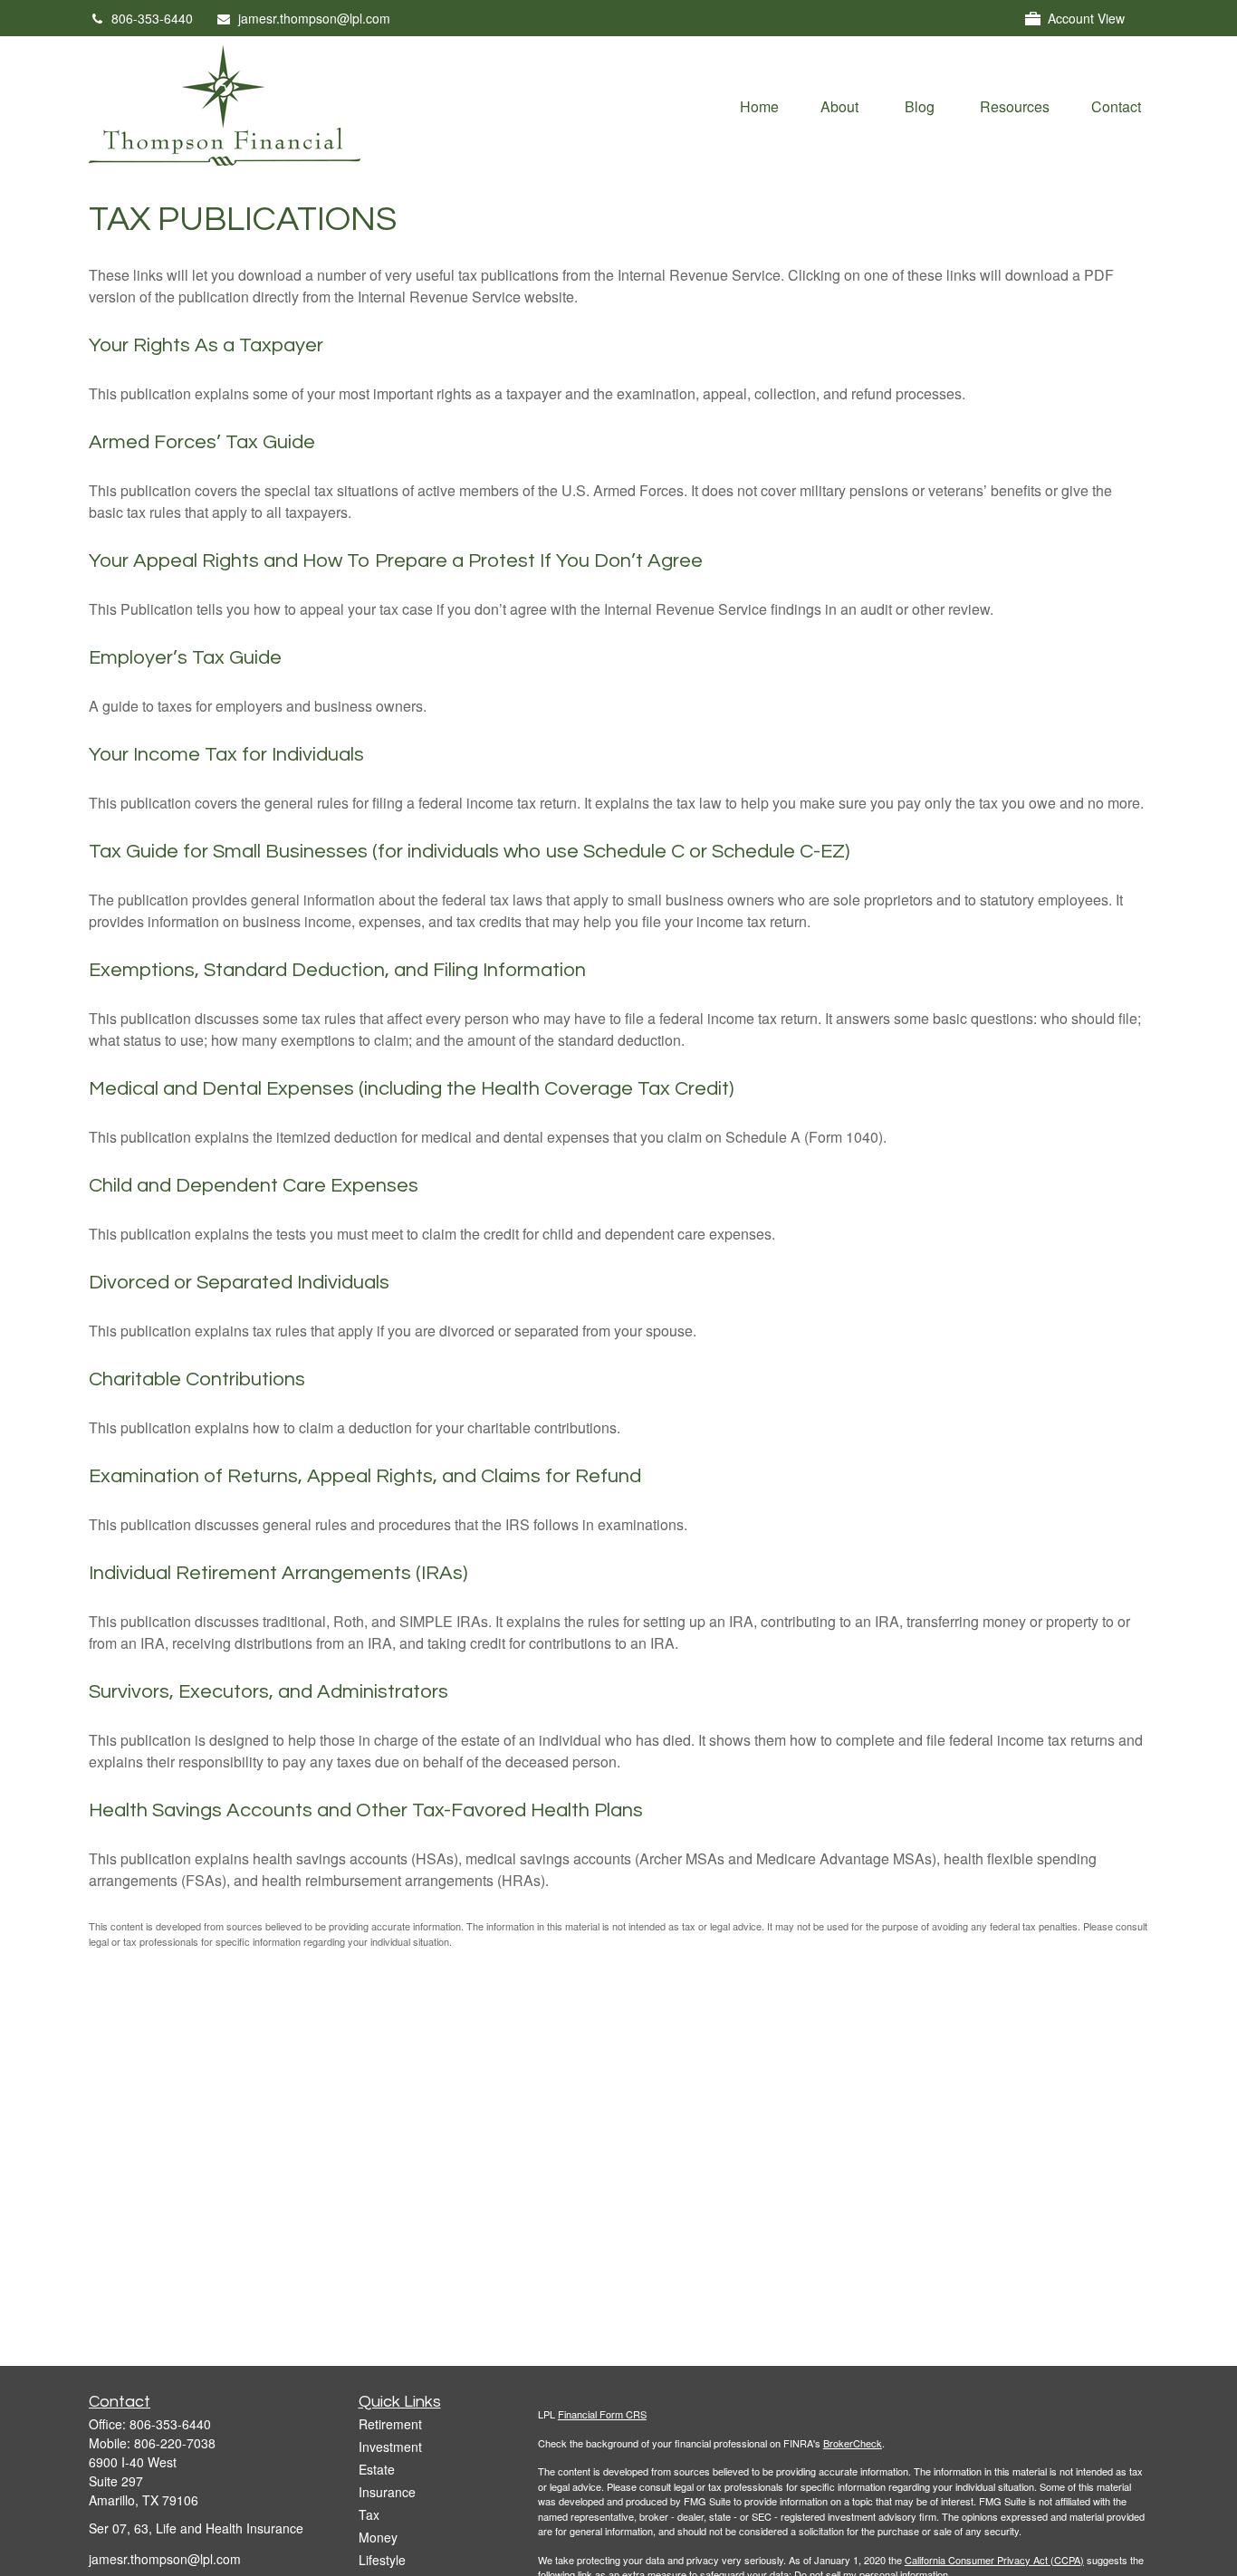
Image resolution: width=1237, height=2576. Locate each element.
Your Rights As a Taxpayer (206, 345)
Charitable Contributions (197, 1379)
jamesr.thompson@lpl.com (314, 18)
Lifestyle (382, 2560)
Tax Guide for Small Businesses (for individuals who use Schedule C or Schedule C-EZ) (469, 852)
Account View (1086, 18)
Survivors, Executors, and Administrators (268, 1692)
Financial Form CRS (602, 2414)
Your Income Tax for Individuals (226, 755)
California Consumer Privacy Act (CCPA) (994, 2560)
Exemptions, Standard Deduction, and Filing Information (337, 970)
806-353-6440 (152, 18)
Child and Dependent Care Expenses (254, 1186)
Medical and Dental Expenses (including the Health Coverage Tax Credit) (411, 1089)
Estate (377, 2469)
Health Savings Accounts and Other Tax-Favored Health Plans (366, 1810)
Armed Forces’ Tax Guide (202, 442)
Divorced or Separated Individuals (239, 1283)
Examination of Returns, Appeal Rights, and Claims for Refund (365, 1476)
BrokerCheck (853, 2443)
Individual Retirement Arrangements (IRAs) (278, 1573)
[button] (759, 105)
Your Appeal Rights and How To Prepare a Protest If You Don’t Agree (396, 561)
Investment (390, 2447)
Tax (369, 2514)
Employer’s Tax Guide (185, 658)
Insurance (387, 2492)
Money (378, 2537)
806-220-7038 (175, 2443)
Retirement (390, 2424)
